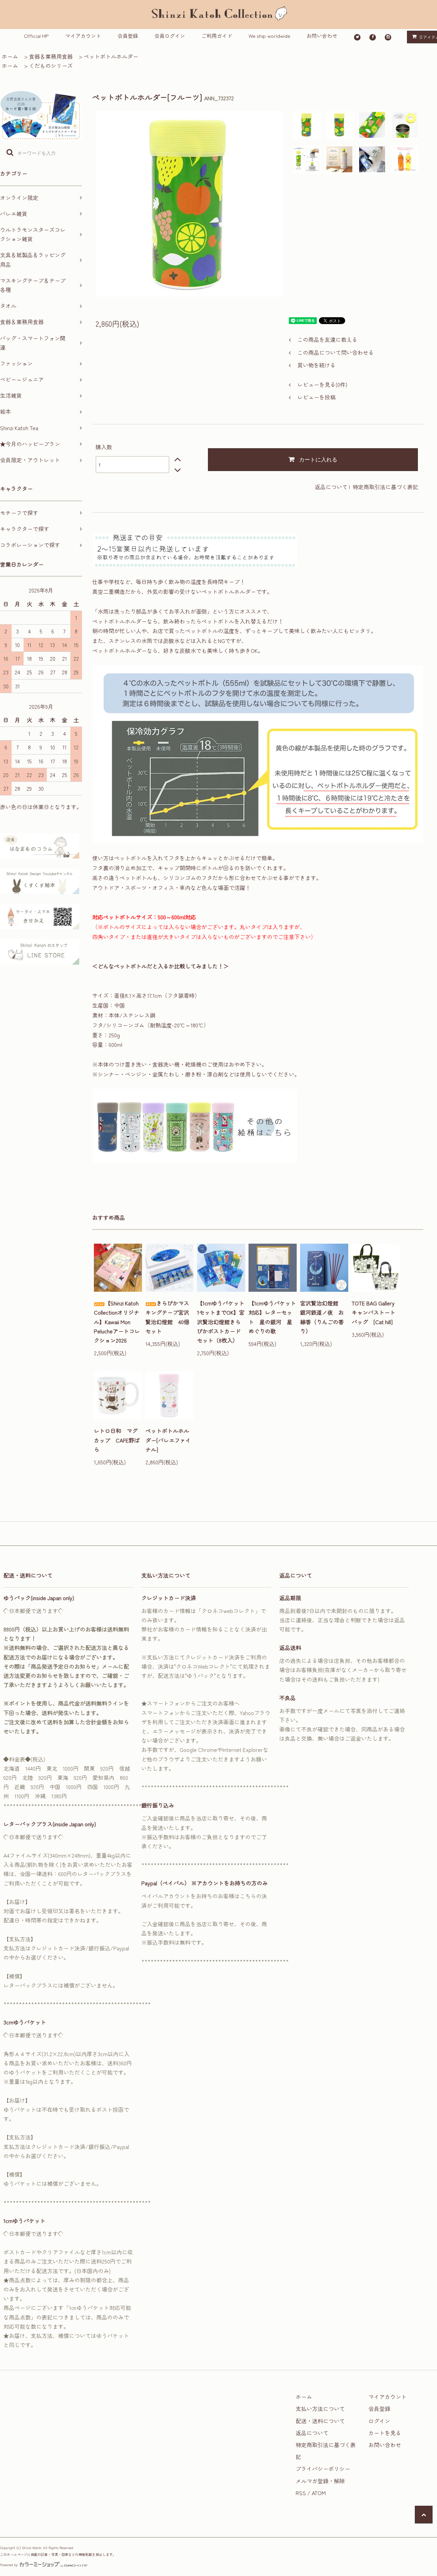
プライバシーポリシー (323, 2469)
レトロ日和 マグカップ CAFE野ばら (117, 1440)
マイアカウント (83, 36)
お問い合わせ (322, 36)
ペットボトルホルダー (111, 56)
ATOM (319, 2493)
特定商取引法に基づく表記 (385, 487)
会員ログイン (170, 36)
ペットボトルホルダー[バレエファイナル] (168, 1440)
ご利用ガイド (217, 36)
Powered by (9, 2565)
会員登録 (128, 36)
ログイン (379, 2421)
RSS (301, 2493)
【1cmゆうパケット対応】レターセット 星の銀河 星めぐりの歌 (272, 1317)
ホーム (10, 56)
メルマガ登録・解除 (320, 2481)
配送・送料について (320, 2421)
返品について (331, 487)
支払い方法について (320, 2409)
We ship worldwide (269, 36)
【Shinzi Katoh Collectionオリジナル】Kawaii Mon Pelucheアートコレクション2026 (117, 1322)
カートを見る (385, 2433)
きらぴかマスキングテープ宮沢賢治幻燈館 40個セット (167, 1317)
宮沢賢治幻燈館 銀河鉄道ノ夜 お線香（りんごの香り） (322, 1317)
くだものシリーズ (51, 65)
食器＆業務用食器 (51, 56)
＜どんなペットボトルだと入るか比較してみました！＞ (160, 966)
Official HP (36, 36)
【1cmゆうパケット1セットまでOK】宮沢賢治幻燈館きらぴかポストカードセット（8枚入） (221, 1322)
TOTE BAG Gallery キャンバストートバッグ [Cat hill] (376, 1312)
